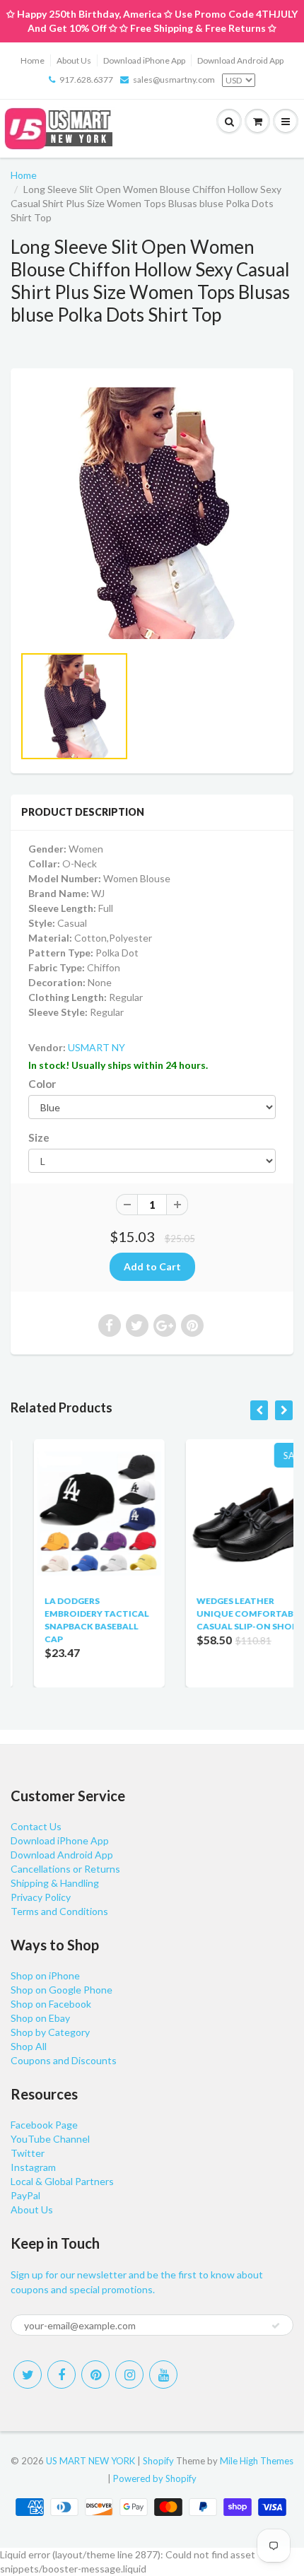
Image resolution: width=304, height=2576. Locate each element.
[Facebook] (62, 2375)
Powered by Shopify (155, 2478)
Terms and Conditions (59, 1911)
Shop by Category (50, 2032)
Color (42, 1084)
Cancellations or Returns (65, 1869)
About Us (74, 60)
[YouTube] (163, 2375)
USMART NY (97, 1047)
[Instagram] (129, 2375)
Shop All (29, 2046)
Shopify (158, 2461)
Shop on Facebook (51, 2004)
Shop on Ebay (40, 2018)
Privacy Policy (41, 1897)
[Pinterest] (95, 2375)
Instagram (33, 2167)
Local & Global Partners (62, 2181)
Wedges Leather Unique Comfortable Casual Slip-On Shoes (227, 1614)
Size (39, 1137)
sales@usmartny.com (174, 80)
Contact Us (36, 1826)
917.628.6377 (86, 80)
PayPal (25, 2195)
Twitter (28, 2153)
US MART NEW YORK (90, 2461)
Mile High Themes (257, 2461)
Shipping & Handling (55, 1883)
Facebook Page (44, 2125)
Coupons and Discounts (64, 2060)
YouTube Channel (50, 2139)
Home (33, 60)
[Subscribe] (276, 2326)
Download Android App (240, 60)
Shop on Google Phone (62, 1990)
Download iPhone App (144, 60)
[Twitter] (28, 2375)
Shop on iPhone (45, 1975)
